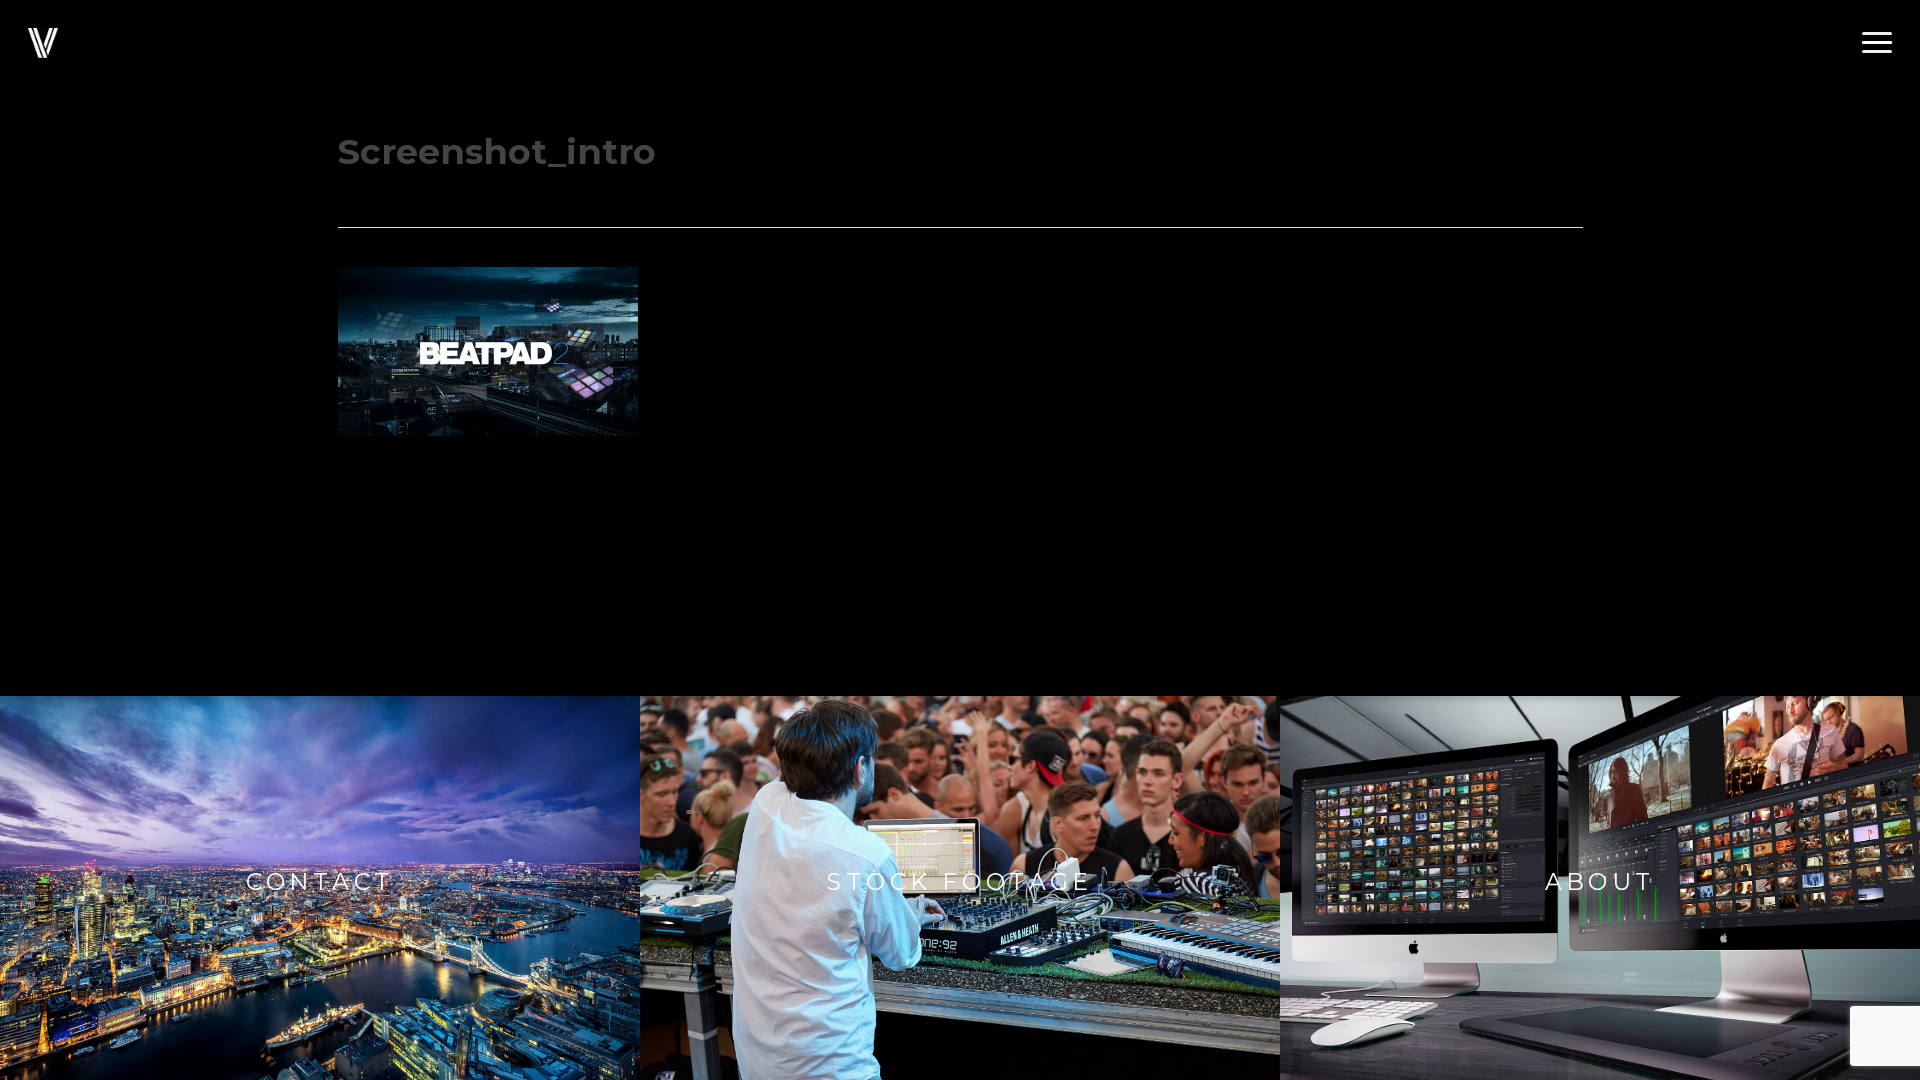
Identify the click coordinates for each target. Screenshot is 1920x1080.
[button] (1877, 43)
